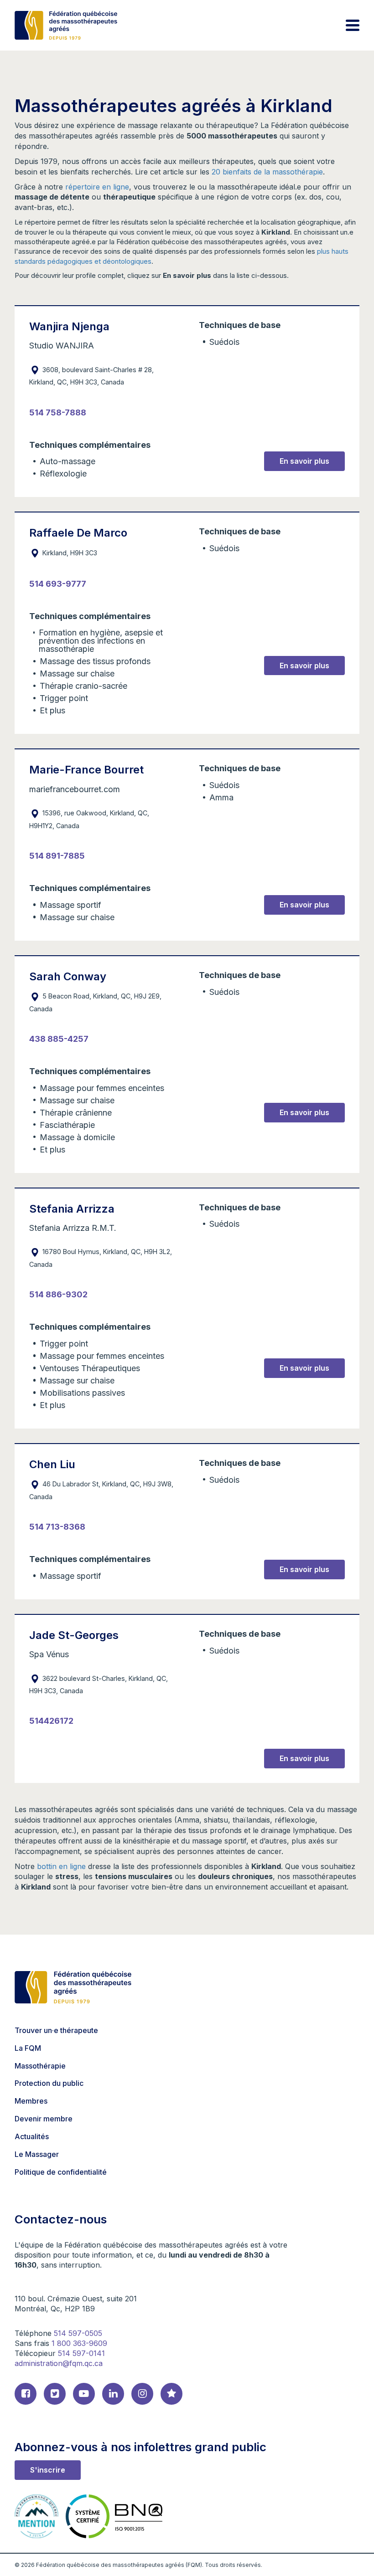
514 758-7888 (58, 412)
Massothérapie (40, 2066)
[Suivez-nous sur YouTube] (84, 2394)
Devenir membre (44, 2119)
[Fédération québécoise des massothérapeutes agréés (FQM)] (66, 25)
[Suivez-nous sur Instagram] (142, 2394)
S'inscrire (48, 2470)
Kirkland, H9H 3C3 (69, 553)
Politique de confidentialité (61, 2172)
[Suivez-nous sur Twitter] (55, 2394)
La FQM (28, 2048)
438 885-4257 (59, 1039)
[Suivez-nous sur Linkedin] (113, 2394)
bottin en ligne (61, 1866)
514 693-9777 (58, 584)
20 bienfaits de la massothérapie (267, 172)
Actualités (32, 2136)
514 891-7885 (57, 856)
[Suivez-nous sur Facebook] (26, 2394)
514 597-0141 (81, 2353)
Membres (31, 2101)
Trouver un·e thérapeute (56, 2030)
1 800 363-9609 (79, 2343)
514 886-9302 (58, 1294)
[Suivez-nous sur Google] (171, 2394)
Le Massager (37, 2154)
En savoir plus (304, 461)
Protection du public (49, 2083)
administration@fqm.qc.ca (59, 2363)
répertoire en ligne (97, 187)
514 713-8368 (57, 1527)
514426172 (51, 1721)
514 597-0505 (78, 2333)
